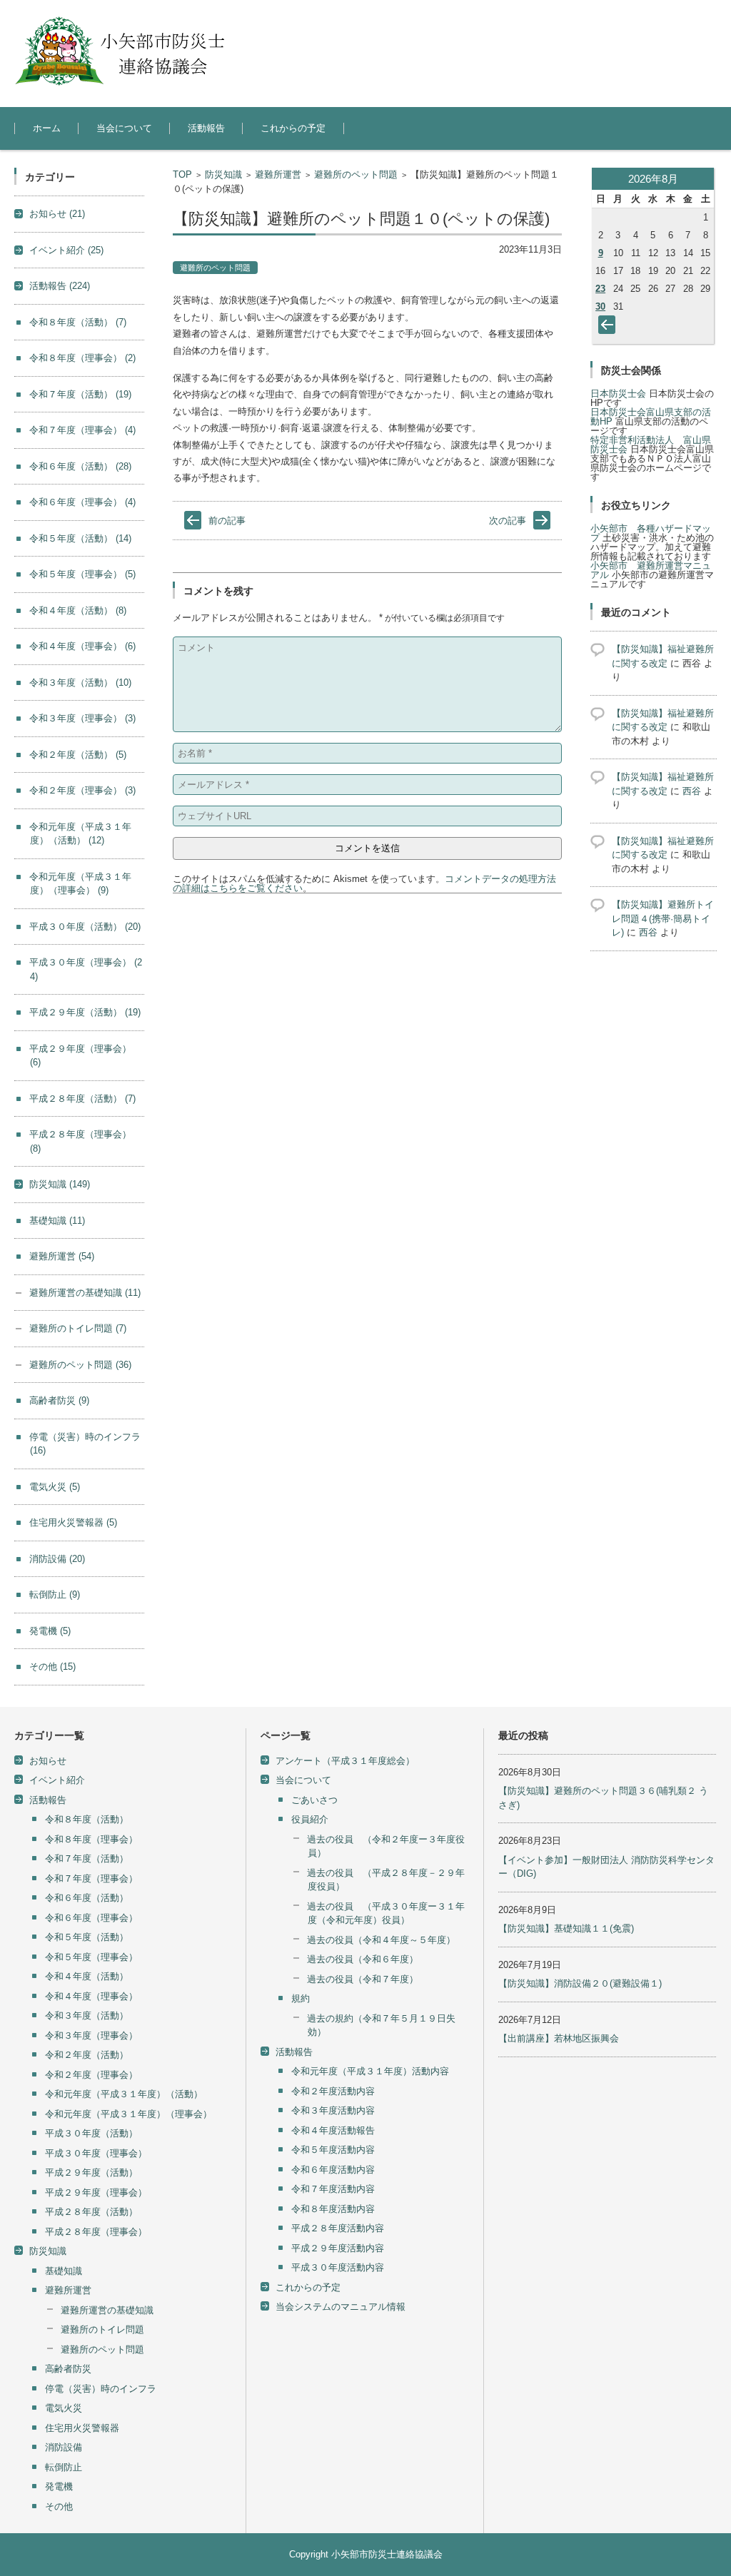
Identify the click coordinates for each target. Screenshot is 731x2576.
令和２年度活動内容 (333, 2091)
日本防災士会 (618, 394)
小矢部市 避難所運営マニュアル (651, 570)
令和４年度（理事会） (82, 646)
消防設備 (57, 1559)
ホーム (47, 128)
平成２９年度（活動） (85, 1012)
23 (600, 289)
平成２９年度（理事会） (96, 2192)
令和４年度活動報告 (333, 2130)
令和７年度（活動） (80, 394)
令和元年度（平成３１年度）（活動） (124, 2094)
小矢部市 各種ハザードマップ (651, 533)
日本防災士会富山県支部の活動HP (651, 417)
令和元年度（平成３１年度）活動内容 (370, 2071)
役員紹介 (310, 1819)
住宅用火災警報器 (73, 1522)
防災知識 (223, 174)
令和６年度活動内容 (333, 2170)
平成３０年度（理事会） (96, 2153)
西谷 (692, 791)
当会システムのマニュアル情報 (341, 2307)
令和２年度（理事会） (82, 790)
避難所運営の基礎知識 (85, 1293)
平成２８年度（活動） (82, 1099)
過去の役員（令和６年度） (363, 1959)
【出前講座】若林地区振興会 (559, 2038)
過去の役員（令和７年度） (363, 1979)
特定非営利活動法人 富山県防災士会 (651, 445)
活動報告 (206, 128)
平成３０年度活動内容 (338, 2267)
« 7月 (610, 328)
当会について (124, 128)
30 (600, 306)
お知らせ (57, 214)
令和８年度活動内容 (333, 2209)
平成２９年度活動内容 (338, 2248)
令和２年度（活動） (78, 755)
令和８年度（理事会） (82, 358)
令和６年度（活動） (80, 466)
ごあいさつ (314, 1800)
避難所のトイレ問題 (78, 1328)
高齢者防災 (59, 1400)
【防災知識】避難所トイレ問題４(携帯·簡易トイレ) (663, 918)
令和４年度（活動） (78, 610)
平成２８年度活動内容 (338, 2228)
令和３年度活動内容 (333, 2110)
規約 (301, 1998)
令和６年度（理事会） (82, 502)
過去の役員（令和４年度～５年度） (381, 1940)
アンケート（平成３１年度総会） (345, 1761)
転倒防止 (55, 1594)
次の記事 (508, 521)
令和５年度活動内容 (333, 2150)
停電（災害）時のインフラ (101, 2389)
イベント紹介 (66, 250)
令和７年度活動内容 (333, 2189)
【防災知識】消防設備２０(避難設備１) (580, 1983)
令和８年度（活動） (78, 322)
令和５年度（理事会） (82, 574)
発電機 (50, 1631)
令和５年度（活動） (80, 538)
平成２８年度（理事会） (96, 2232)
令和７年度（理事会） (82, 430)
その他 (52, 1667)
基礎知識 (57, 1221)
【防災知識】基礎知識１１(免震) (566, 1928)
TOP (182, 174)
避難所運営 (278, 174)
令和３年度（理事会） (82, 718)
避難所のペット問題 (356, 174)
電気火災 (55, 1487)
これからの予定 (293, 128)
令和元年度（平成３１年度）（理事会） (128, 2114)
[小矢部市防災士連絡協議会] (121, 50)
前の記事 (227, 521)
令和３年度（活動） (80, 683)
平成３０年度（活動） (85, 927)
